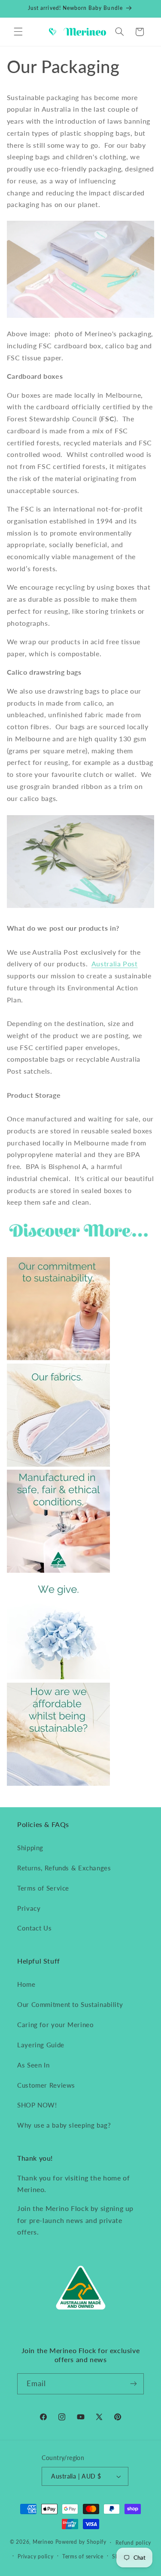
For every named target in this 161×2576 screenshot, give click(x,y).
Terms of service (83, 2556)
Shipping (30, 1848)
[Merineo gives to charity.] (58, 1676)
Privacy (29, 1908)
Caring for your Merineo (56, 2025)
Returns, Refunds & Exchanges (64, 1868)
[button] (18, 32)
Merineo (43, 2542)
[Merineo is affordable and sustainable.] (58, 1783)
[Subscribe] (134, 2384)
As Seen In (33, 2065)
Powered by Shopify (81, 2542)
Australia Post (115, 964)
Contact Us (34, 1928)
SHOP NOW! (37, 2105)
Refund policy (134, 2543)
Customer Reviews (46, 2085)
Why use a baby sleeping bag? (64, 2125)
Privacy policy (35, 2556)
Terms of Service (43, 1888)
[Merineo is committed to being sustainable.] (58, 1357)
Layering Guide (41, 2045)
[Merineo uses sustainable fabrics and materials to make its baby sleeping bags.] (58, 1464)
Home (26, 1984)
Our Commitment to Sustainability (70, 2004)
